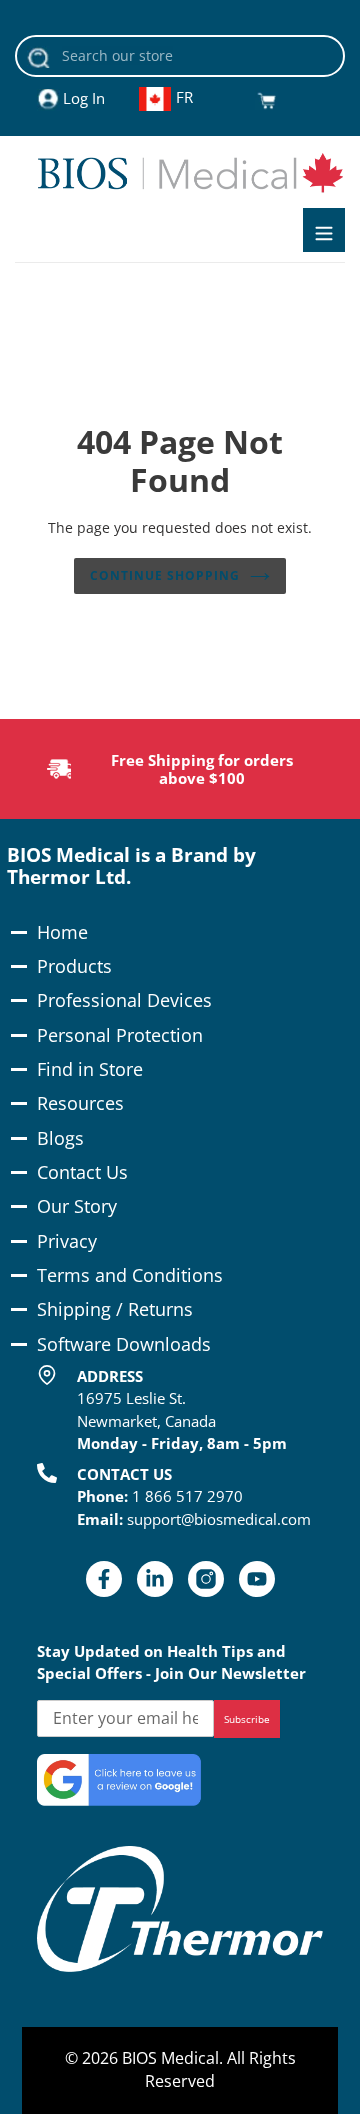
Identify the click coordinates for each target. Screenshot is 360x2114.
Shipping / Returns (115, 1309)
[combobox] (180, 56)
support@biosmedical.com (219, 1519)
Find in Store (90, 1069)
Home (62, 932)
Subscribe (247, 1719)
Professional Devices (124, 1000)
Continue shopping (165, 575)
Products (74, 966)
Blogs (60, 1138)
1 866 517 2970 (187, 1496)
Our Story (77, 1206)
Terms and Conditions (130, 1275)
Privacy (67, 1241)
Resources (80, 1103)
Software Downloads (124, 1344)
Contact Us (82, 1172)
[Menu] (324, 230)
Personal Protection (120, 1035)
